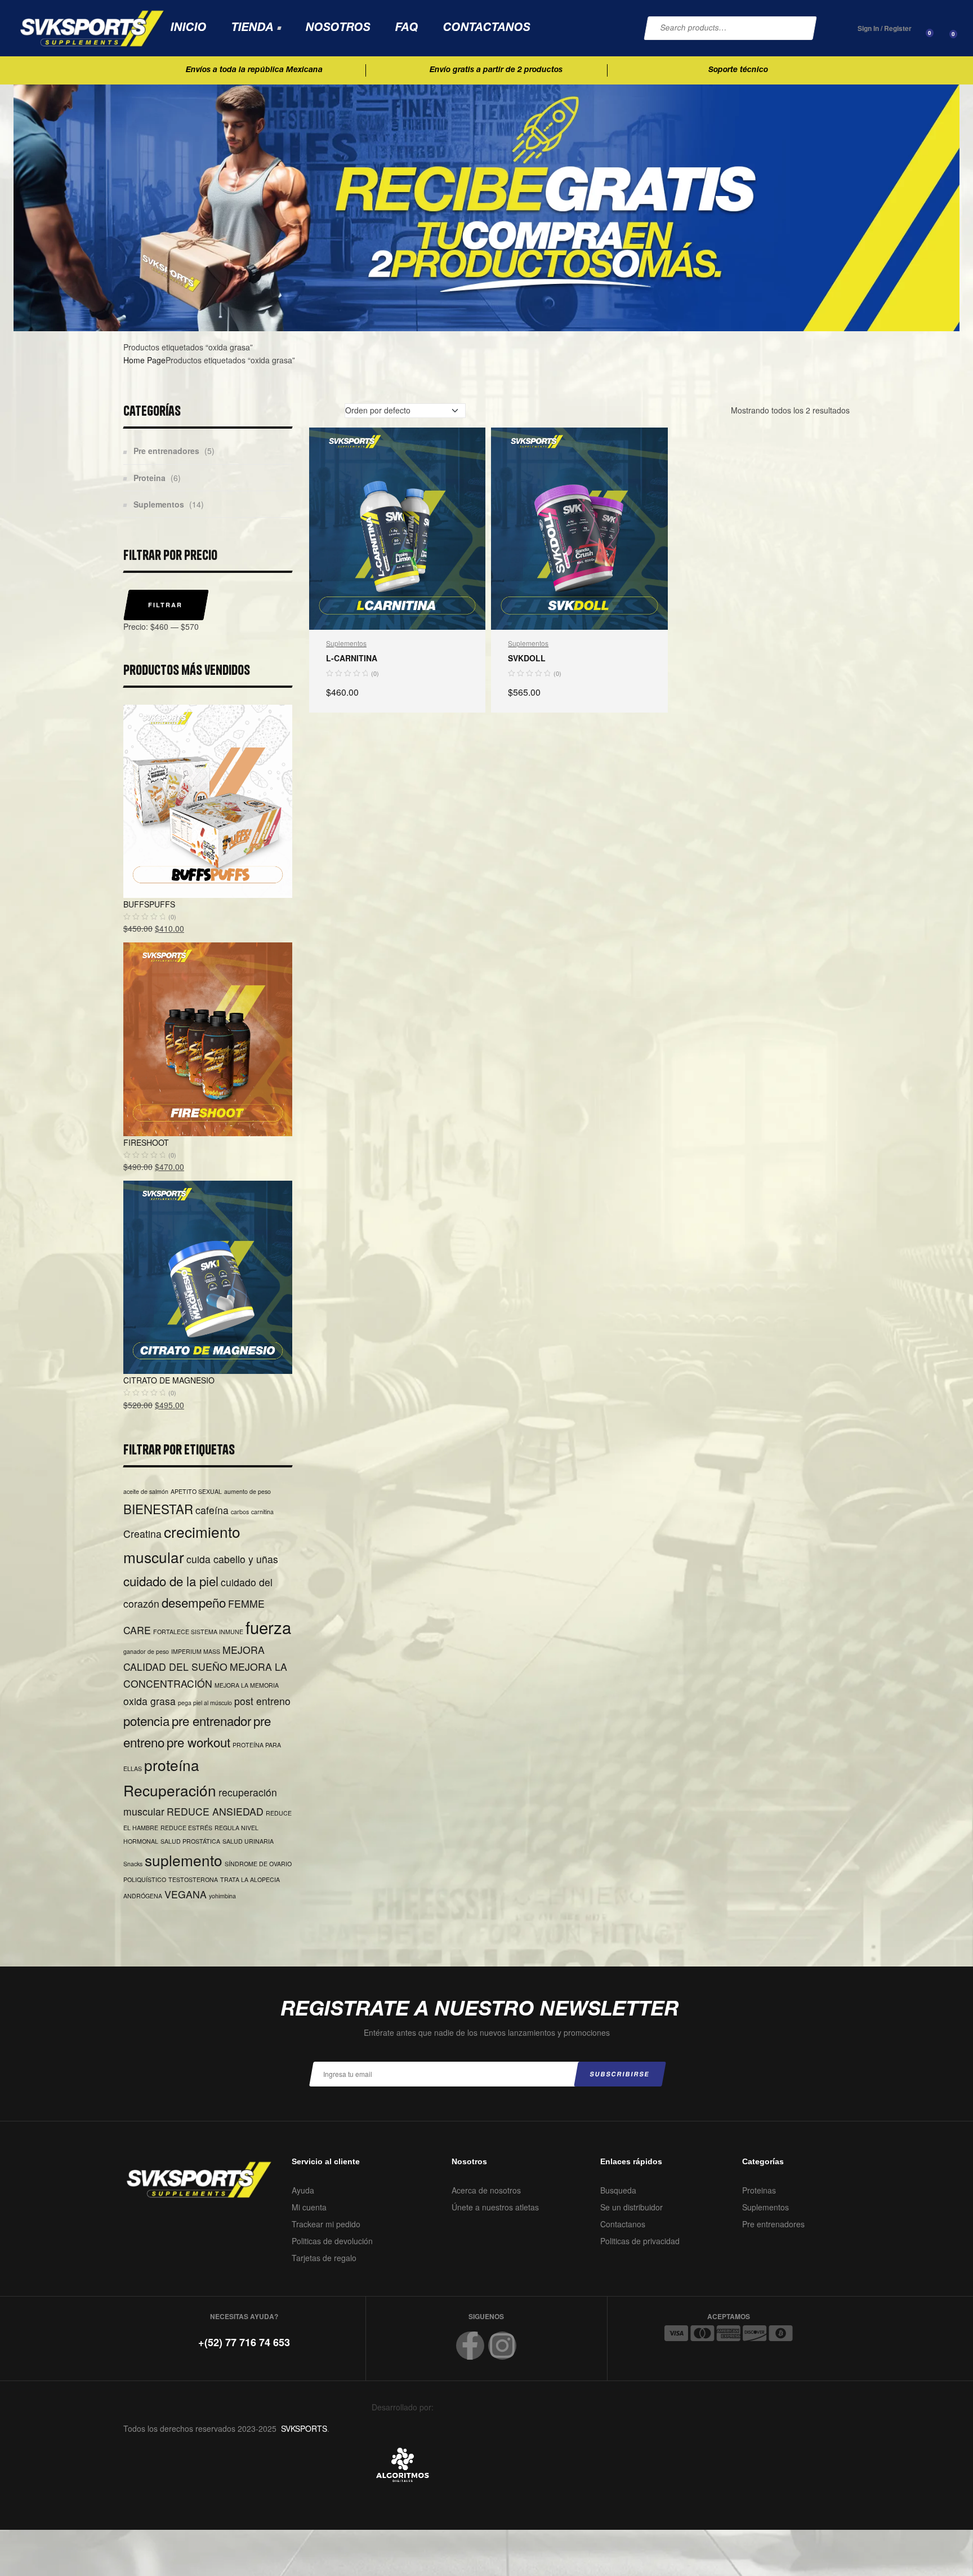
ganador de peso (146, 1651)
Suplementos (346, 643)
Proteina (149, 478)
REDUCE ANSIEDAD (215, 1811)
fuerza (268, 1627)
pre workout (198, 1742)
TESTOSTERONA (193, 1879)
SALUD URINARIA (248, 1841)
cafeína (212, 1510)
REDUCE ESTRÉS (186, 1828)
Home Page (144, 360)
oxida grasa (149, 1701)
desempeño (194, 1602)
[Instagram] (502, 2346)
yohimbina (222, 1896)
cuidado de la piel (171, 1581)
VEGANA (186, 1894)
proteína (172, 1765)
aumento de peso (247, 1491)
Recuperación (170, 1790)
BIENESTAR (158, 1509)
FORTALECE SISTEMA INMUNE (198, 1632)
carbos (240, 1512)
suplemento (184, 1860)
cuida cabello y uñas (232, 1559)
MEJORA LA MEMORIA (247, 1685)
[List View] (328, 411)
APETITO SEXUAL (196, 1491)
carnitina (262, 1512)
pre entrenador (211, 1720)
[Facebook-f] (470, 2346)
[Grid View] (313, 411)
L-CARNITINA (352, 658)
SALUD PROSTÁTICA (190, 1841)
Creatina (142, 1534)
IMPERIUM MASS (196, 1651)
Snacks (133, 1864)
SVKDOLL (527, 658)
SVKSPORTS (304, 2428)
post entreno (262, 1701)
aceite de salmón (146, 1491)
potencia (146, 1720)
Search (799, 28)
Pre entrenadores (166, 451)
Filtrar (165, 605)
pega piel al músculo (205, 1703)
